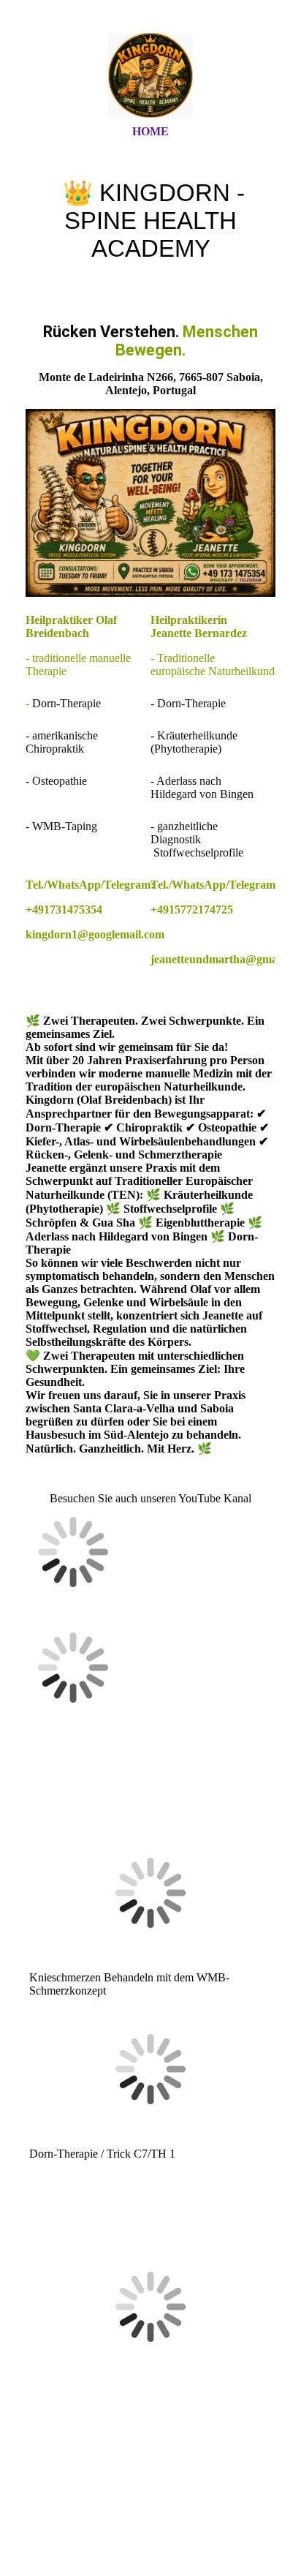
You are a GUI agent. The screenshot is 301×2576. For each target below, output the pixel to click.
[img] (150, 75)
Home (150, 131)
